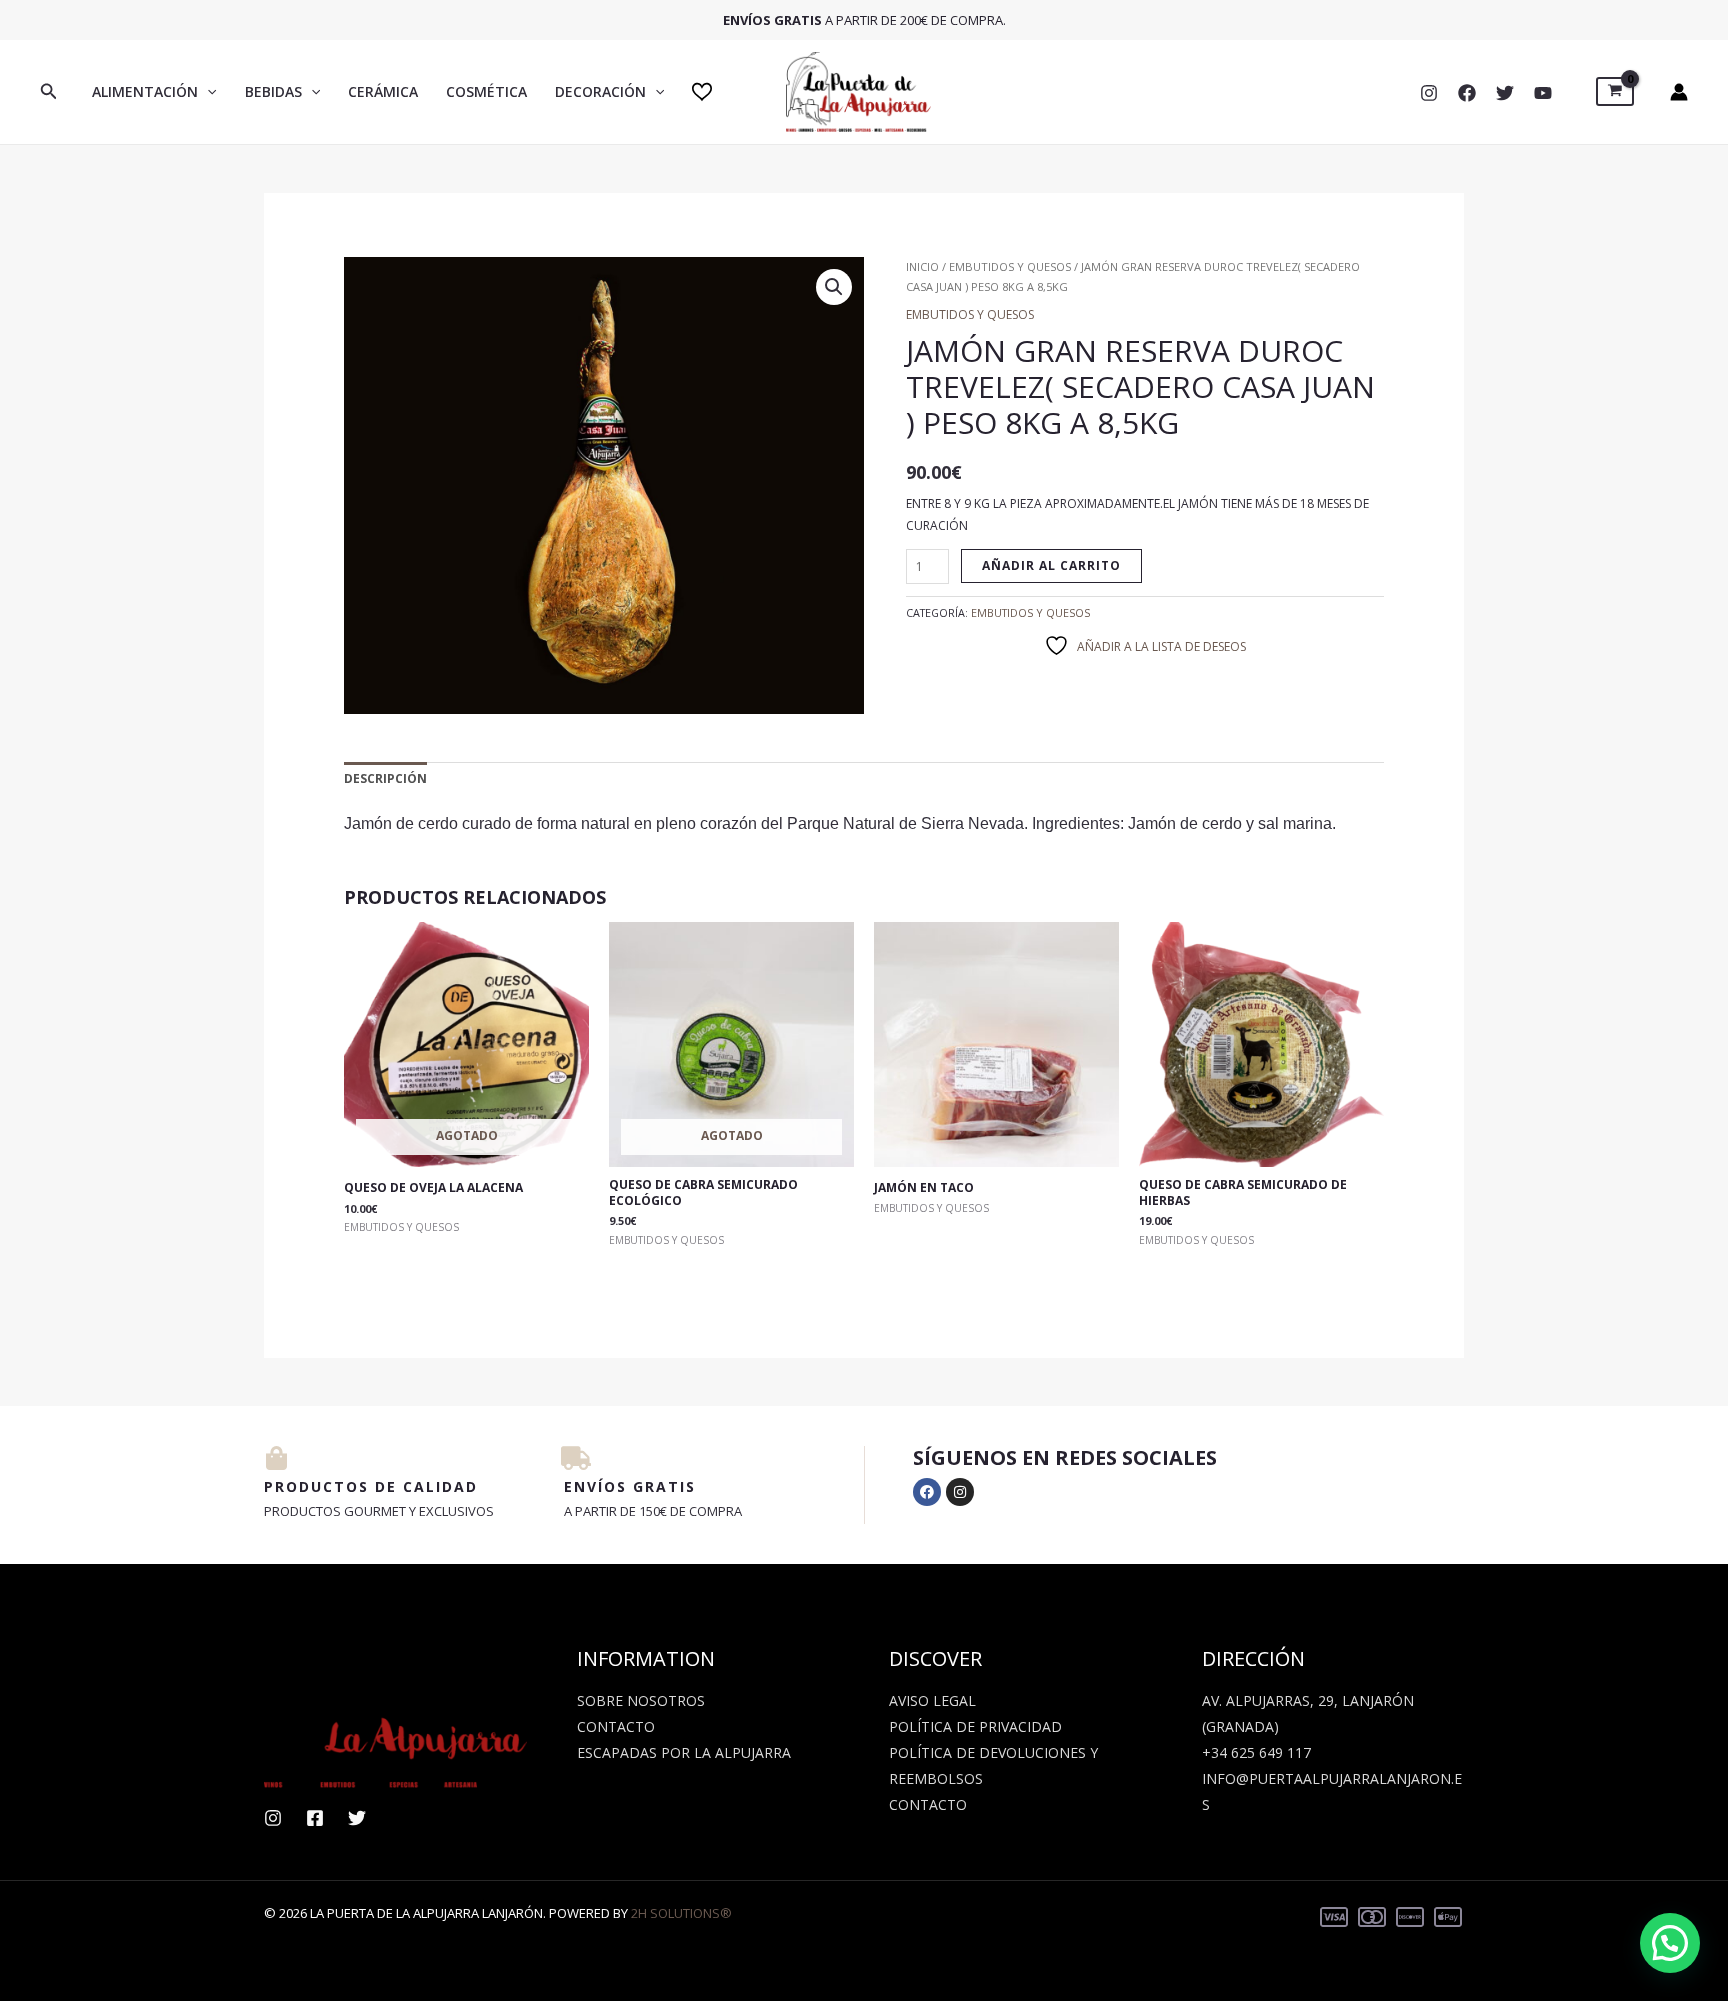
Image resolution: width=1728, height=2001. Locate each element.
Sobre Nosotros (641, 1700)
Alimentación (145, 91)
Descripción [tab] (385, 778)
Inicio (922, 266)
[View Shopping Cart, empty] (1615, 91)
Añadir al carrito (1051, 565)
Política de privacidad (975, 1726)
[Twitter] (1505, 93)
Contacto (616, 1726)
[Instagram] (1429, 93)
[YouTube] (1543, 93)
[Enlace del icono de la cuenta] (1679, 92)
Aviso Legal (932, 1700)
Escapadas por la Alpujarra (684, 1752)
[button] (49, 92)
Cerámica (383, 91)
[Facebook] (1467, 93)
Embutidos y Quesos (1010, 266)
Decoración (600, 91)
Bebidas (273, 91)
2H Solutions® (681, 1913)
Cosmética (486, 91)
